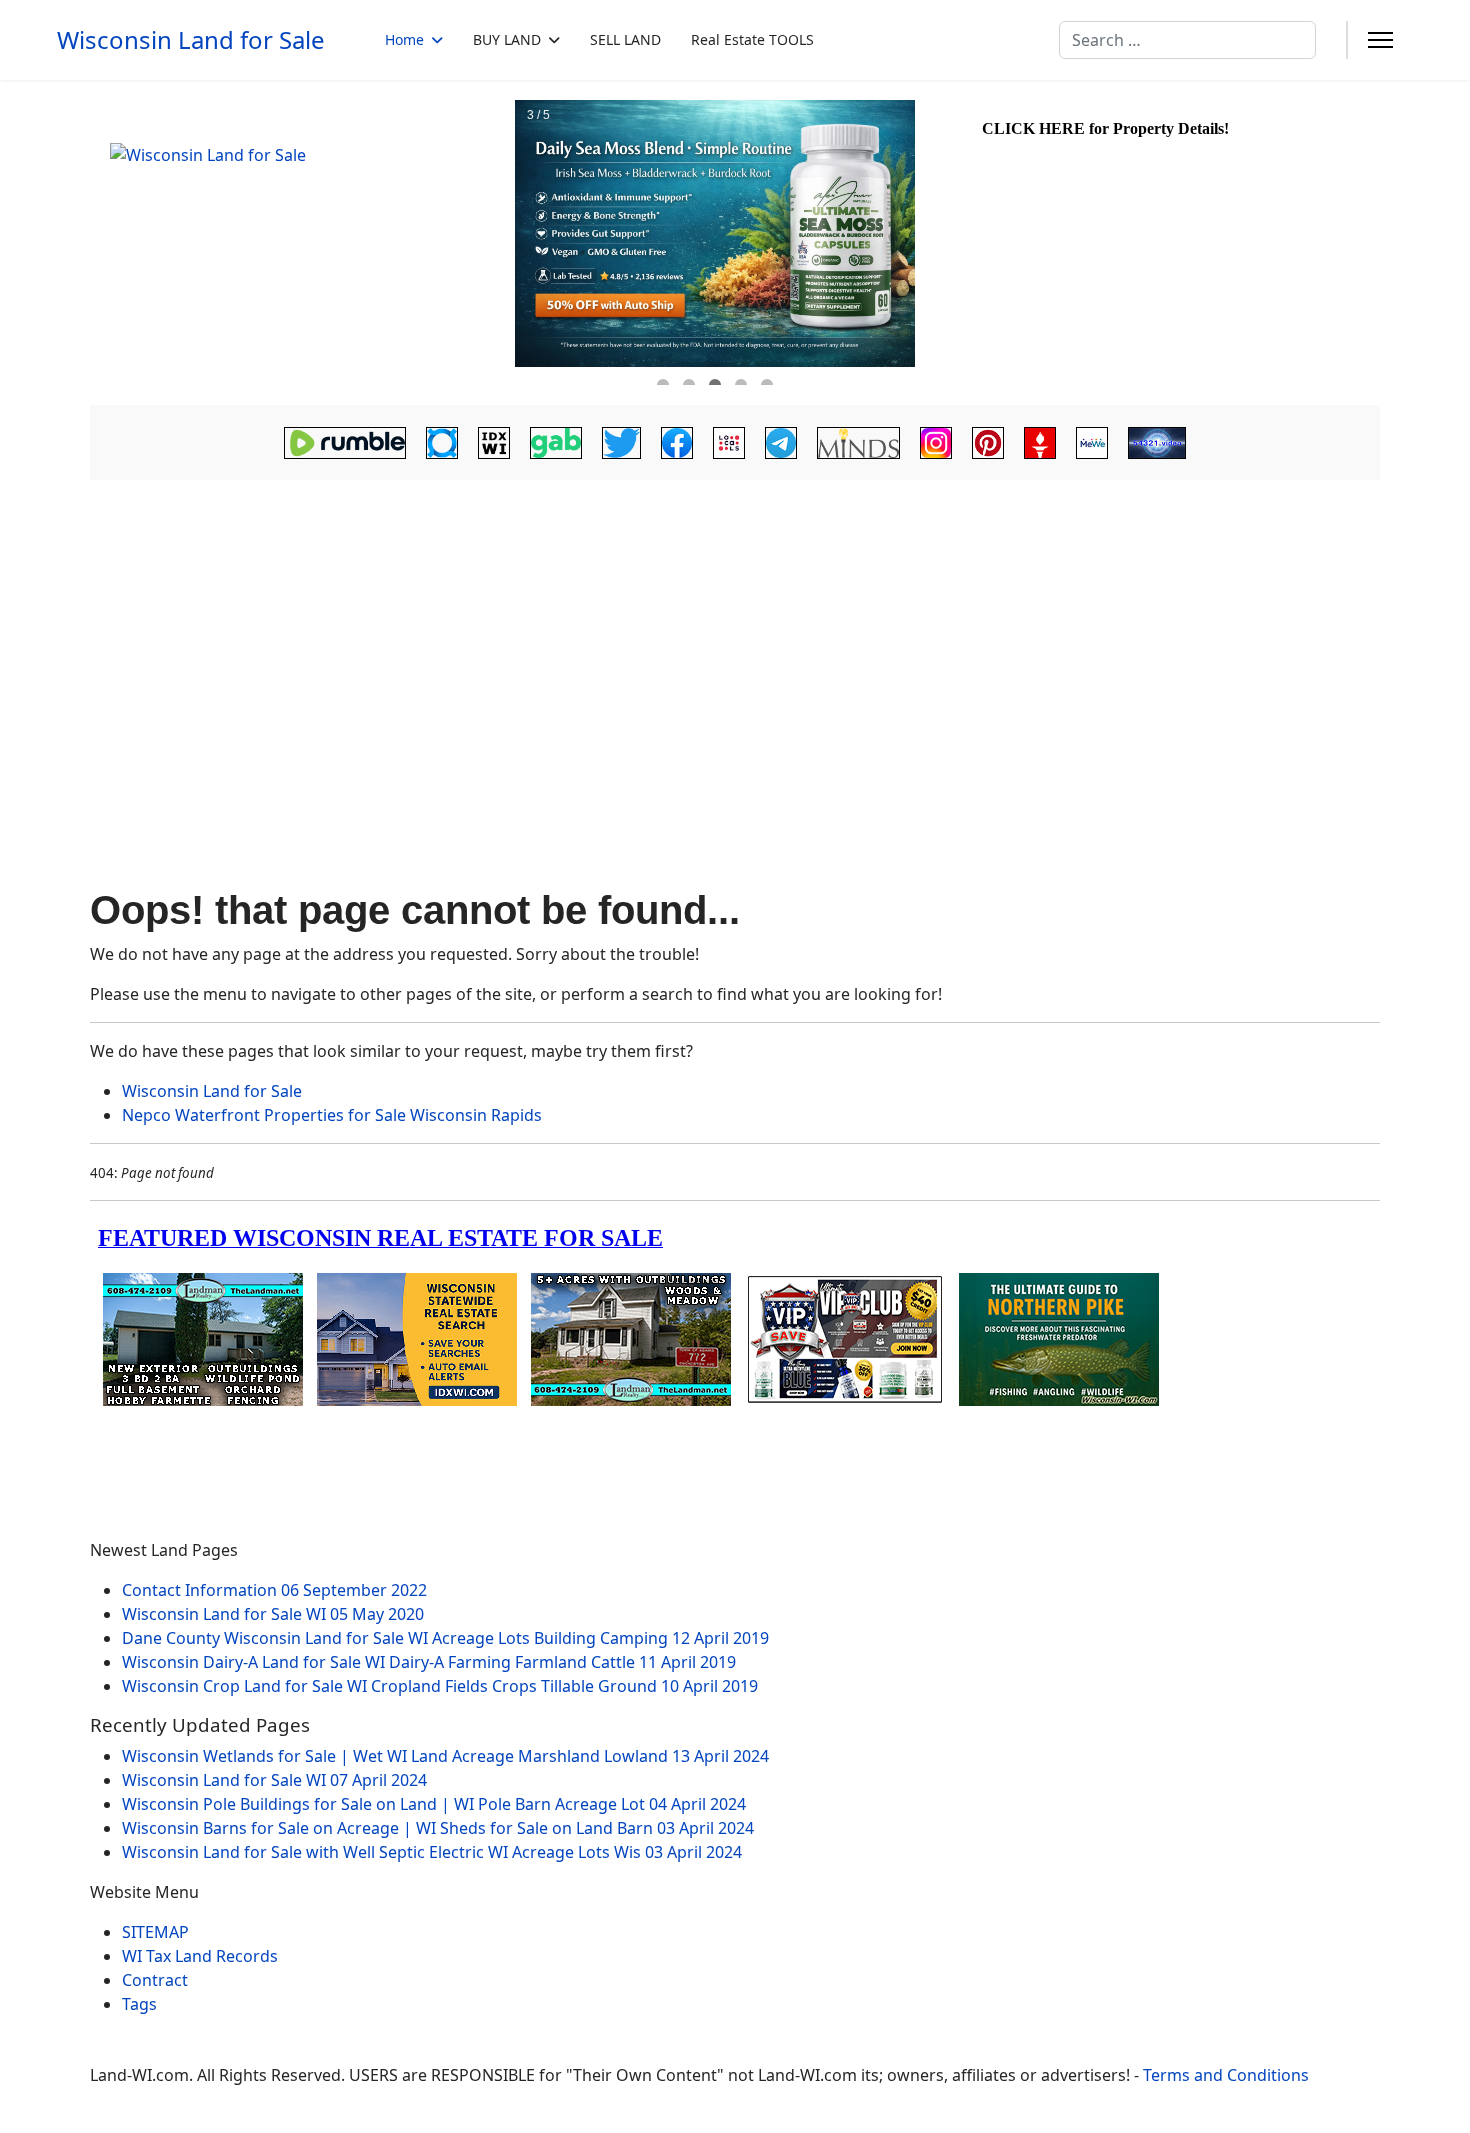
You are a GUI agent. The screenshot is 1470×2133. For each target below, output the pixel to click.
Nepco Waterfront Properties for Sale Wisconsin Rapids (332, 1115)
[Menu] (1380, 40)
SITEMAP (155, 1932)
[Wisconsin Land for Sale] (300, 243)
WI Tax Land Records (200, 1956)
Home (404, 39)
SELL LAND (625, 39)
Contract (155, 1980)
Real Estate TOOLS (752, 39)
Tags (139, 2004)
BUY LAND (507, 39)
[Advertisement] (735, 636)
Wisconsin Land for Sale (191, 40)
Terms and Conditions (1226, 2075)
